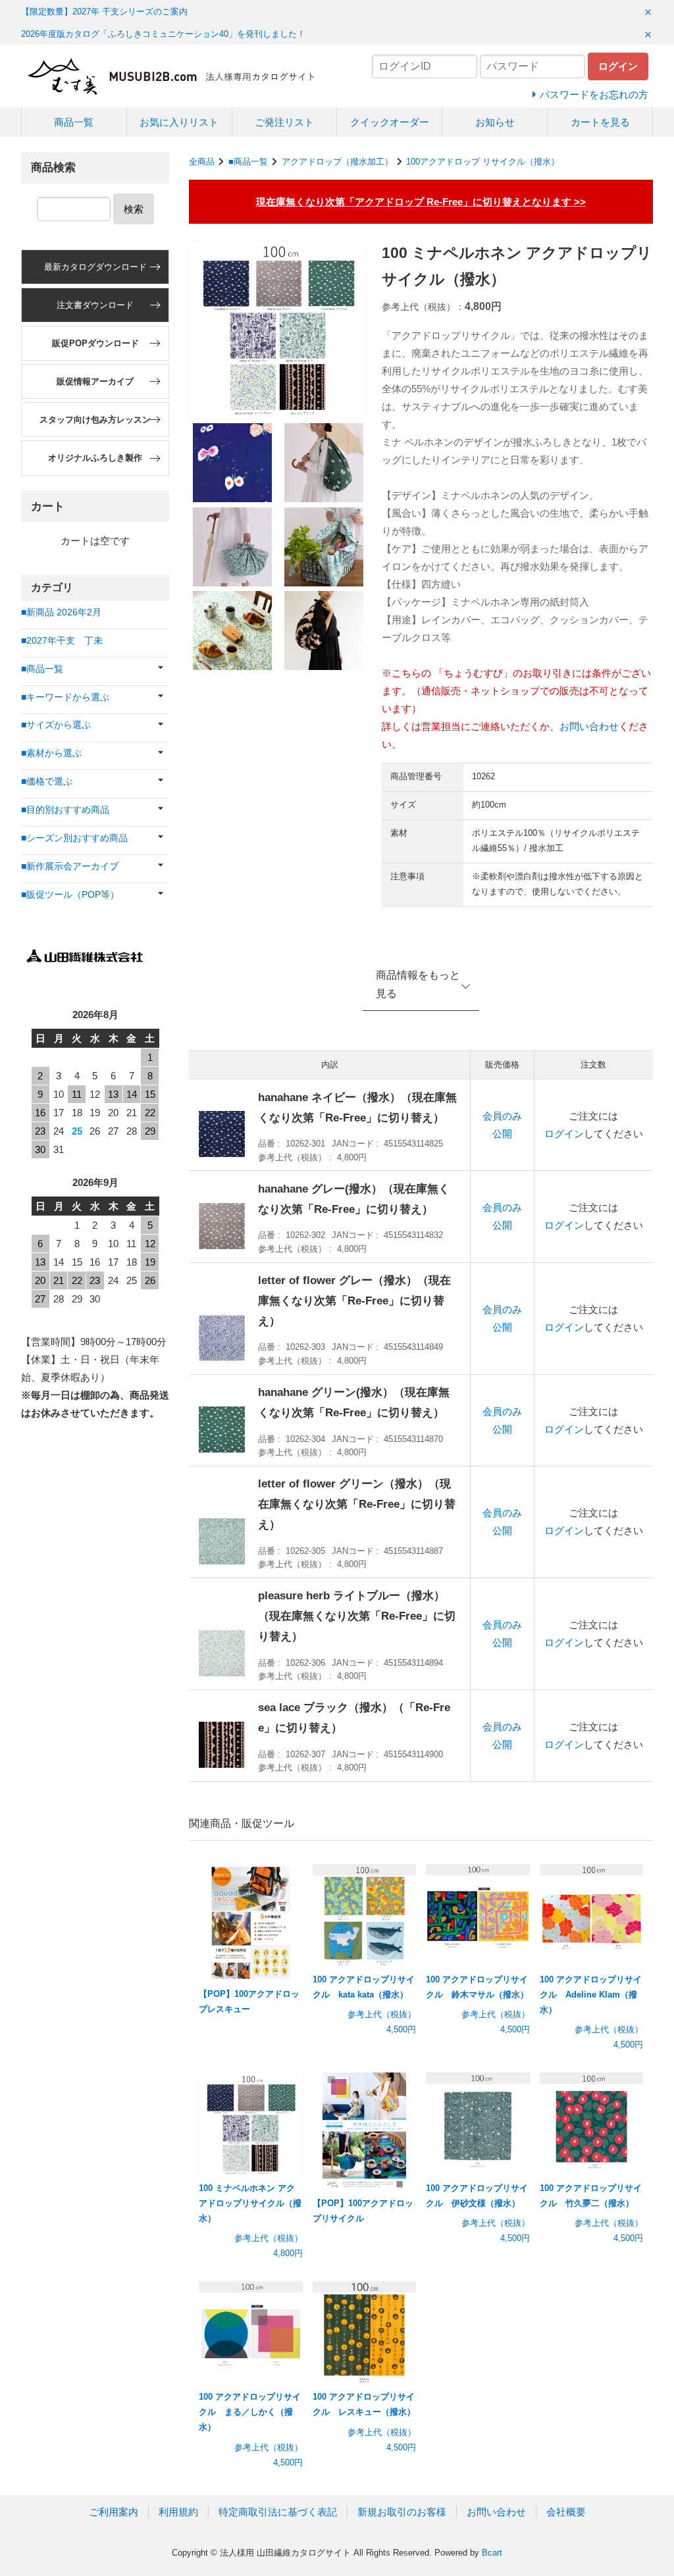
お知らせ (495, 122)
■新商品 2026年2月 (61, 612)
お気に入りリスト (179, 122)
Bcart (492, 2553)
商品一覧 (74, 122)
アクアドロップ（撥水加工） (337, 162)
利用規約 (178, 2512)
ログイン (564, 1134)
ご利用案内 (114, 2512)
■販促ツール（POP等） (70, 895)
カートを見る (600, 122)
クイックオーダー (390, 122)
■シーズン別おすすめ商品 (74, 838)
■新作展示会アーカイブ (70, 866)
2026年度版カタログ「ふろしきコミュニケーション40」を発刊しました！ (163, 34)
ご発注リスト (284, 122)
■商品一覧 (248, 162)
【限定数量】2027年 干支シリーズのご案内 (104, 12)
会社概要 (566, 2512)
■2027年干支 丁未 (62, 641)
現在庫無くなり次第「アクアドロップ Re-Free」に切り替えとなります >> (421, 202)
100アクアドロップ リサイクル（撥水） (483, 162)
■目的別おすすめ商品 (65, 810)
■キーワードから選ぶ (65, 697)
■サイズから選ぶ (56, 725)
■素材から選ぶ (51, 753)
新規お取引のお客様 (402, 2512)
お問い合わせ (589, 726)
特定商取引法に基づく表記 (278, 2512)
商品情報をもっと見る (418, 985)
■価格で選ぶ (47, 782)
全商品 (202, 162)
